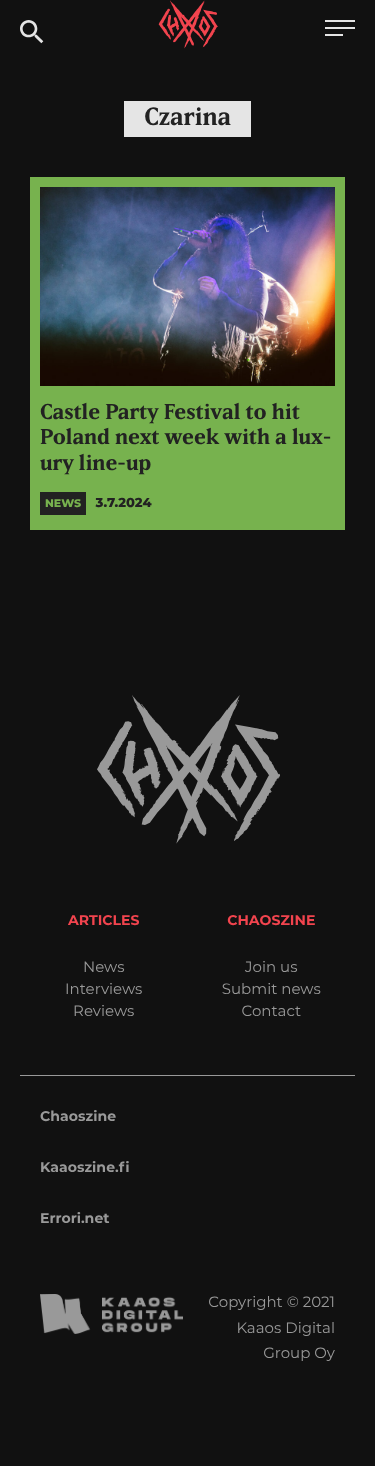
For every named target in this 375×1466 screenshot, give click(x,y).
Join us (271, 966)
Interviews (103, 988)
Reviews (103, 1010)
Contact (271, 1010)
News (104, 966)
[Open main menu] (340, 30)
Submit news (271, 988)
